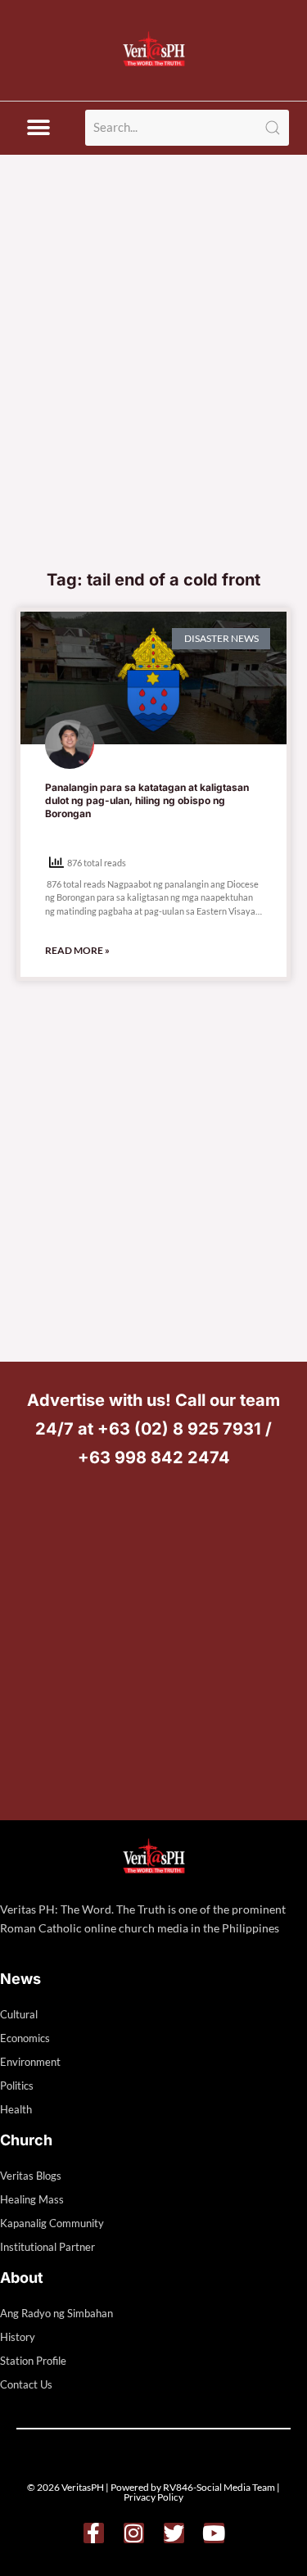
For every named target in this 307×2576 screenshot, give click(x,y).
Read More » (77, 950)
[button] (38, 128)
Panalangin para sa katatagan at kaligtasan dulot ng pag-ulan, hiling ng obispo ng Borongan (147, 800)
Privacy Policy (153, 2497)
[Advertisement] (153, 398)
